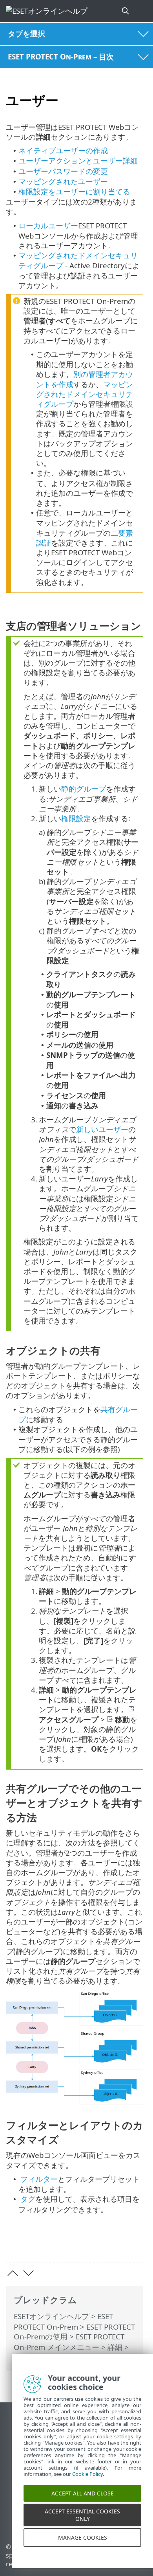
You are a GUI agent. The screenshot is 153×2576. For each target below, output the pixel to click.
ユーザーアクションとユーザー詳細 (78, 161)
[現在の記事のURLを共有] (93, 2244)
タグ (28, 2199)
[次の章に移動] (28, 2273)
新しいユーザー (102, 1129)
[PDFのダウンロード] (113, 2244)
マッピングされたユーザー (63, 181)
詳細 (115, 2347)
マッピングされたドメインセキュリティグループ (85, 394)
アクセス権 (32, 2358)
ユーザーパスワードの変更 (63, 171)
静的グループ (84, 789)
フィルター (39, 2179)
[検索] (126, 11)
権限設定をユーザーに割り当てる (74, 191)
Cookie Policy (87, 2484)
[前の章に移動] (13, 2273)
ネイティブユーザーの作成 (63, 150)
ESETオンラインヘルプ (51, 2316)
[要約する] (134, 2244)
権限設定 (76, 818)
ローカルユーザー (48, 225)
